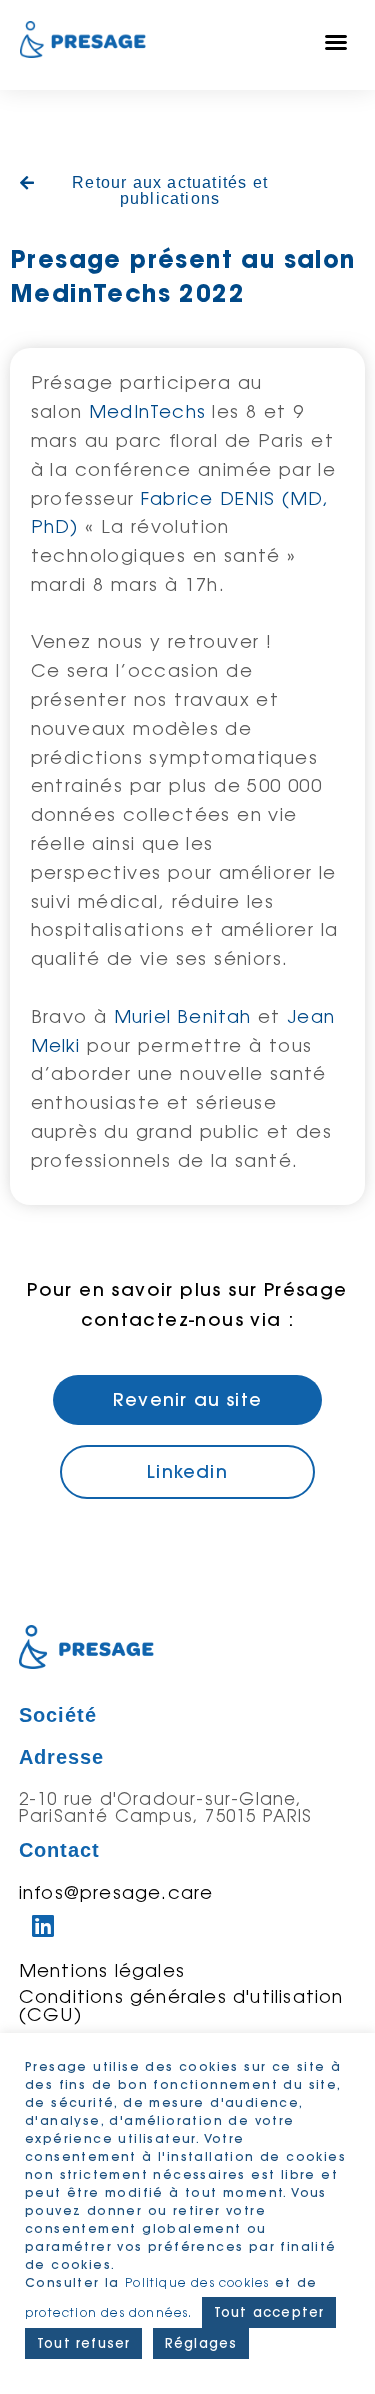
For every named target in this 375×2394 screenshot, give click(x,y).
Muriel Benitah (183, 1016)
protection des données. (111, 2312)
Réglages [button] (201, 2343)
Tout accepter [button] (269, 2312)
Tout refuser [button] (83, 2343)
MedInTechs (147, 411)
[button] (336, 42)
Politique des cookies (197, 2282)
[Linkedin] (44, 1926)
